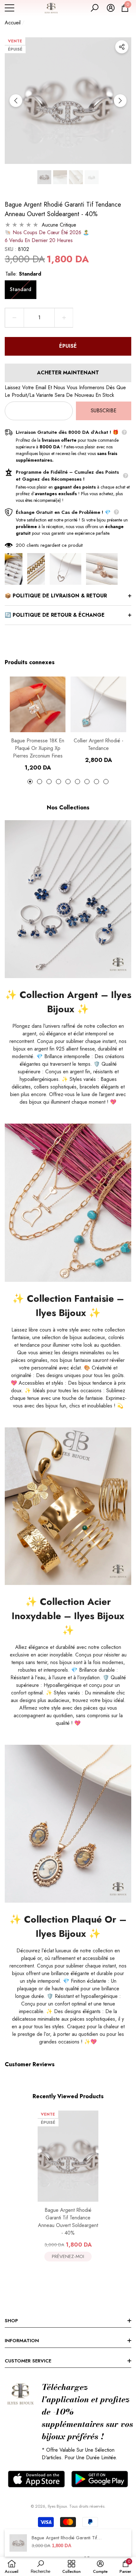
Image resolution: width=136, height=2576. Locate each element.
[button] (95, 8)
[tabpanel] (38, 724)
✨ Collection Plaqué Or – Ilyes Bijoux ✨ (68, 1926)
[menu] (9, 8)
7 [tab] (87, 782)
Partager (122, 47)
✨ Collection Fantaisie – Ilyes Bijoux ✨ (68, 1306)
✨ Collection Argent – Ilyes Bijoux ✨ (68, 1002)
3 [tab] (49, 782)
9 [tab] (106, 782)
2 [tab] (40, 782)
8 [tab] (96, 782)
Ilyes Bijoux (57, 2506)
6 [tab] (77, 782)
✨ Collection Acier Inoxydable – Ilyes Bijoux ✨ (68, 1616)
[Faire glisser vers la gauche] (16, 101)
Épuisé (68, 346)
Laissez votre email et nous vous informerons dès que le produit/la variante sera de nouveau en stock (65, 391)
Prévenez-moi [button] (68, 2256)
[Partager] (122, 47)
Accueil (13, 23)
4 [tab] (59, 782)
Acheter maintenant (68, 373)
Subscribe (104, 411)
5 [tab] (68, 782)
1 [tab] (30, 782)
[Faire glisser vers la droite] (120, 101)
